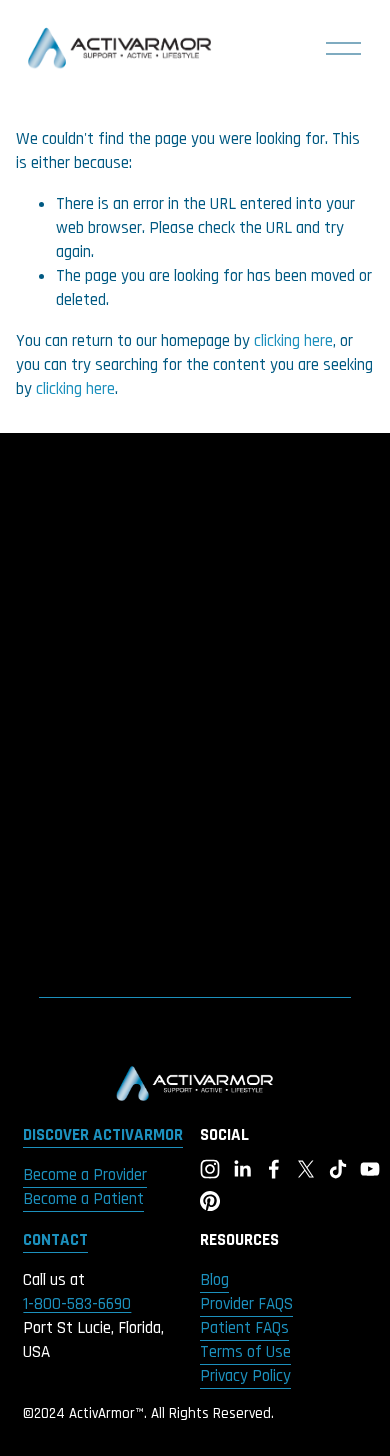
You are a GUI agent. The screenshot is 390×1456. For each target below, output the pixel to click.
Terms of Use (245, 1352)
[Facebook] (274, 1169)
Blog (214, 1280)
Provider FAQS (246, 1304)
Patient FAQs (244, 1328)
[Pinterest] (210, 1201)
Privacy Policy (245, 1376)
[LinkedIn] (242, 1169)
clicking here (293, 341)
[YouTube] (370, 1169)
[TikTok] (338, 1169)
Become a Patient (83, 1199)
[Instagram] (210, 1169)
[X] (306, 1169)
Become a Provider (85, 1175)
